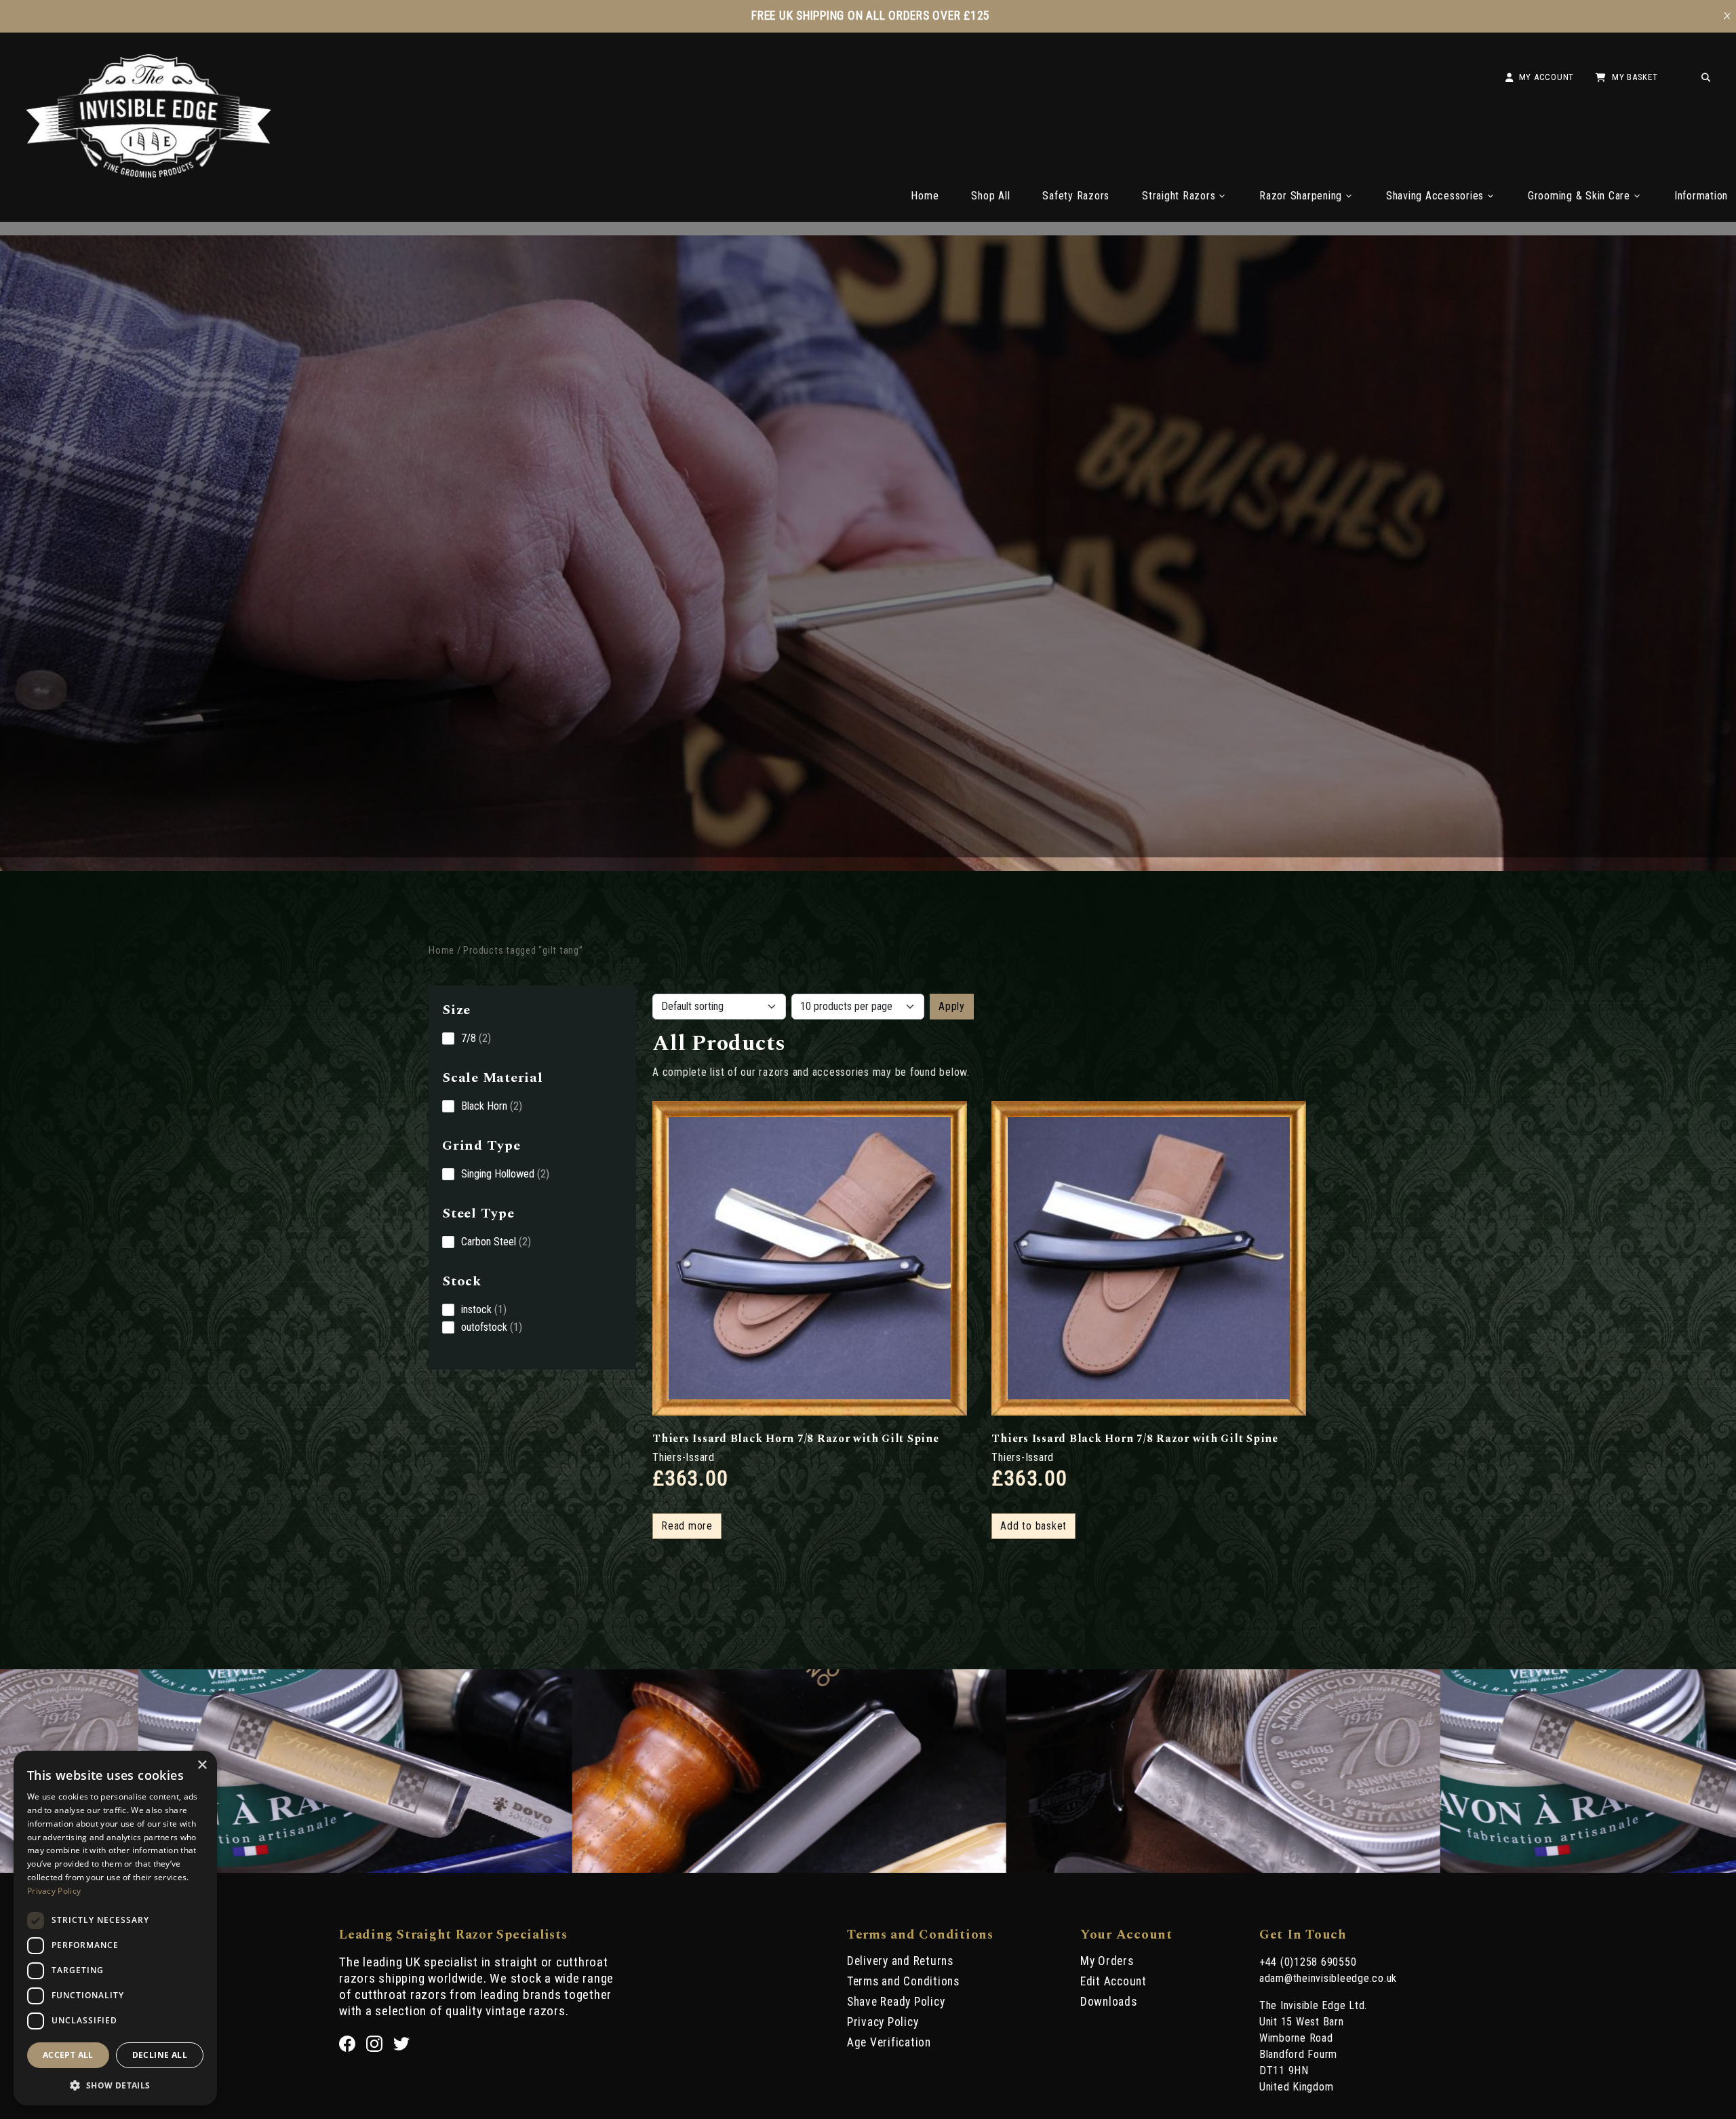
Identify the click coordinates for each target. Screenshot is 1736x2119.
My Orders (1107, 1961)
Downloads (1109, 2002)
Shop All (990, 196)
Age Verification (889, 2042)
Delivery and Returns (900, 1961)
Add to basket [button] (1033, 1526)
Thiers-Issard (684, 1457)
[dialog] (115, 1928)
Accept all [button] (68, 2055)
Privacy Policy (883, 2022)
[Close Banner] (1727, 16)
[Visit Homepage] (149, 174)
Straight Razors (1179, 196)
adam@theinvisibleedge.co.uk (1328, 1978)
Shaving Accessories (1435, 196)
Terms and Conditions (903, 1981)
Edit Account (1113, 1981)
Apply (952, 1006)
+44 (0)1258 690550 (1308, 1962)
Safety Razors (1076, 196)
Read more (687, 1526)
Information (1701, 196)
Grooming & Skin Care (1579, 196)
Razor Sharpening (1301, 196)
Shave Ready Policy (896, 2002)
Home (925, 196)
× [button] (202, 1765)
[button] (115, 2084)
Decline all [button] (160, 2055)
